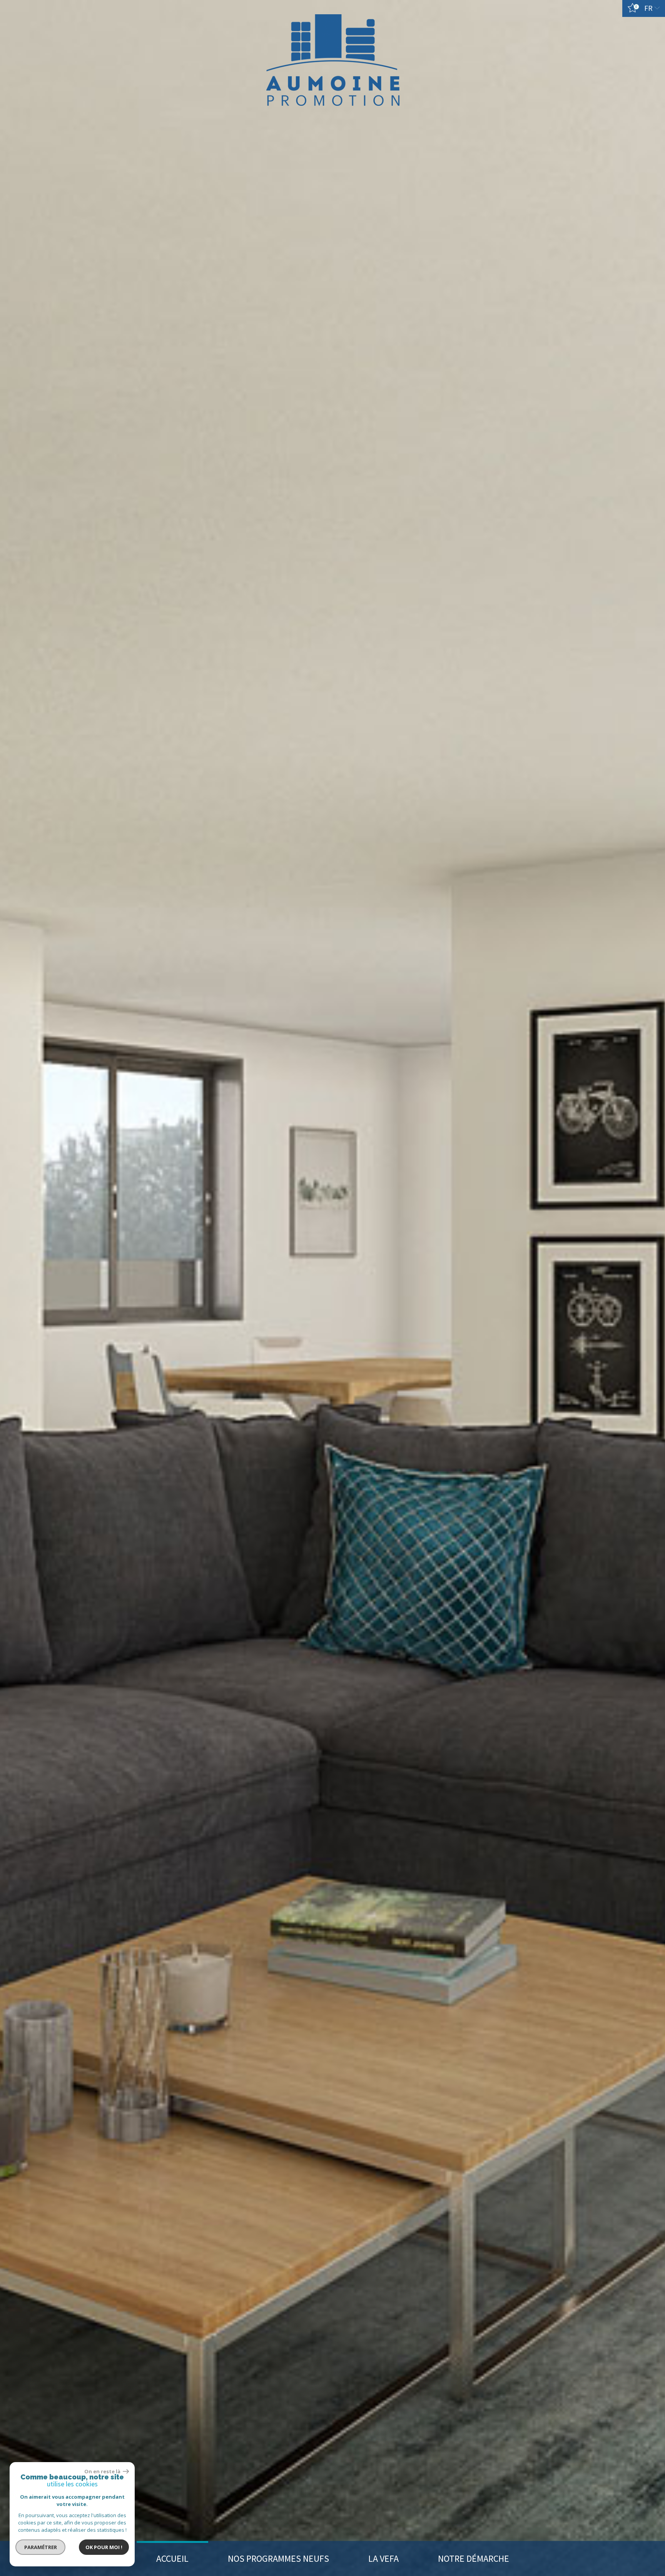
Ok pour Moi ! (104, 2547)
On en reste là (103, 2471)
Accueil (172, 2558)
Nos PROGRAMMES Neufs (278, 2558)
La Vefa (383, 2558)
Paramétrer (41, 2547)
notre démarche (474, 2558)
